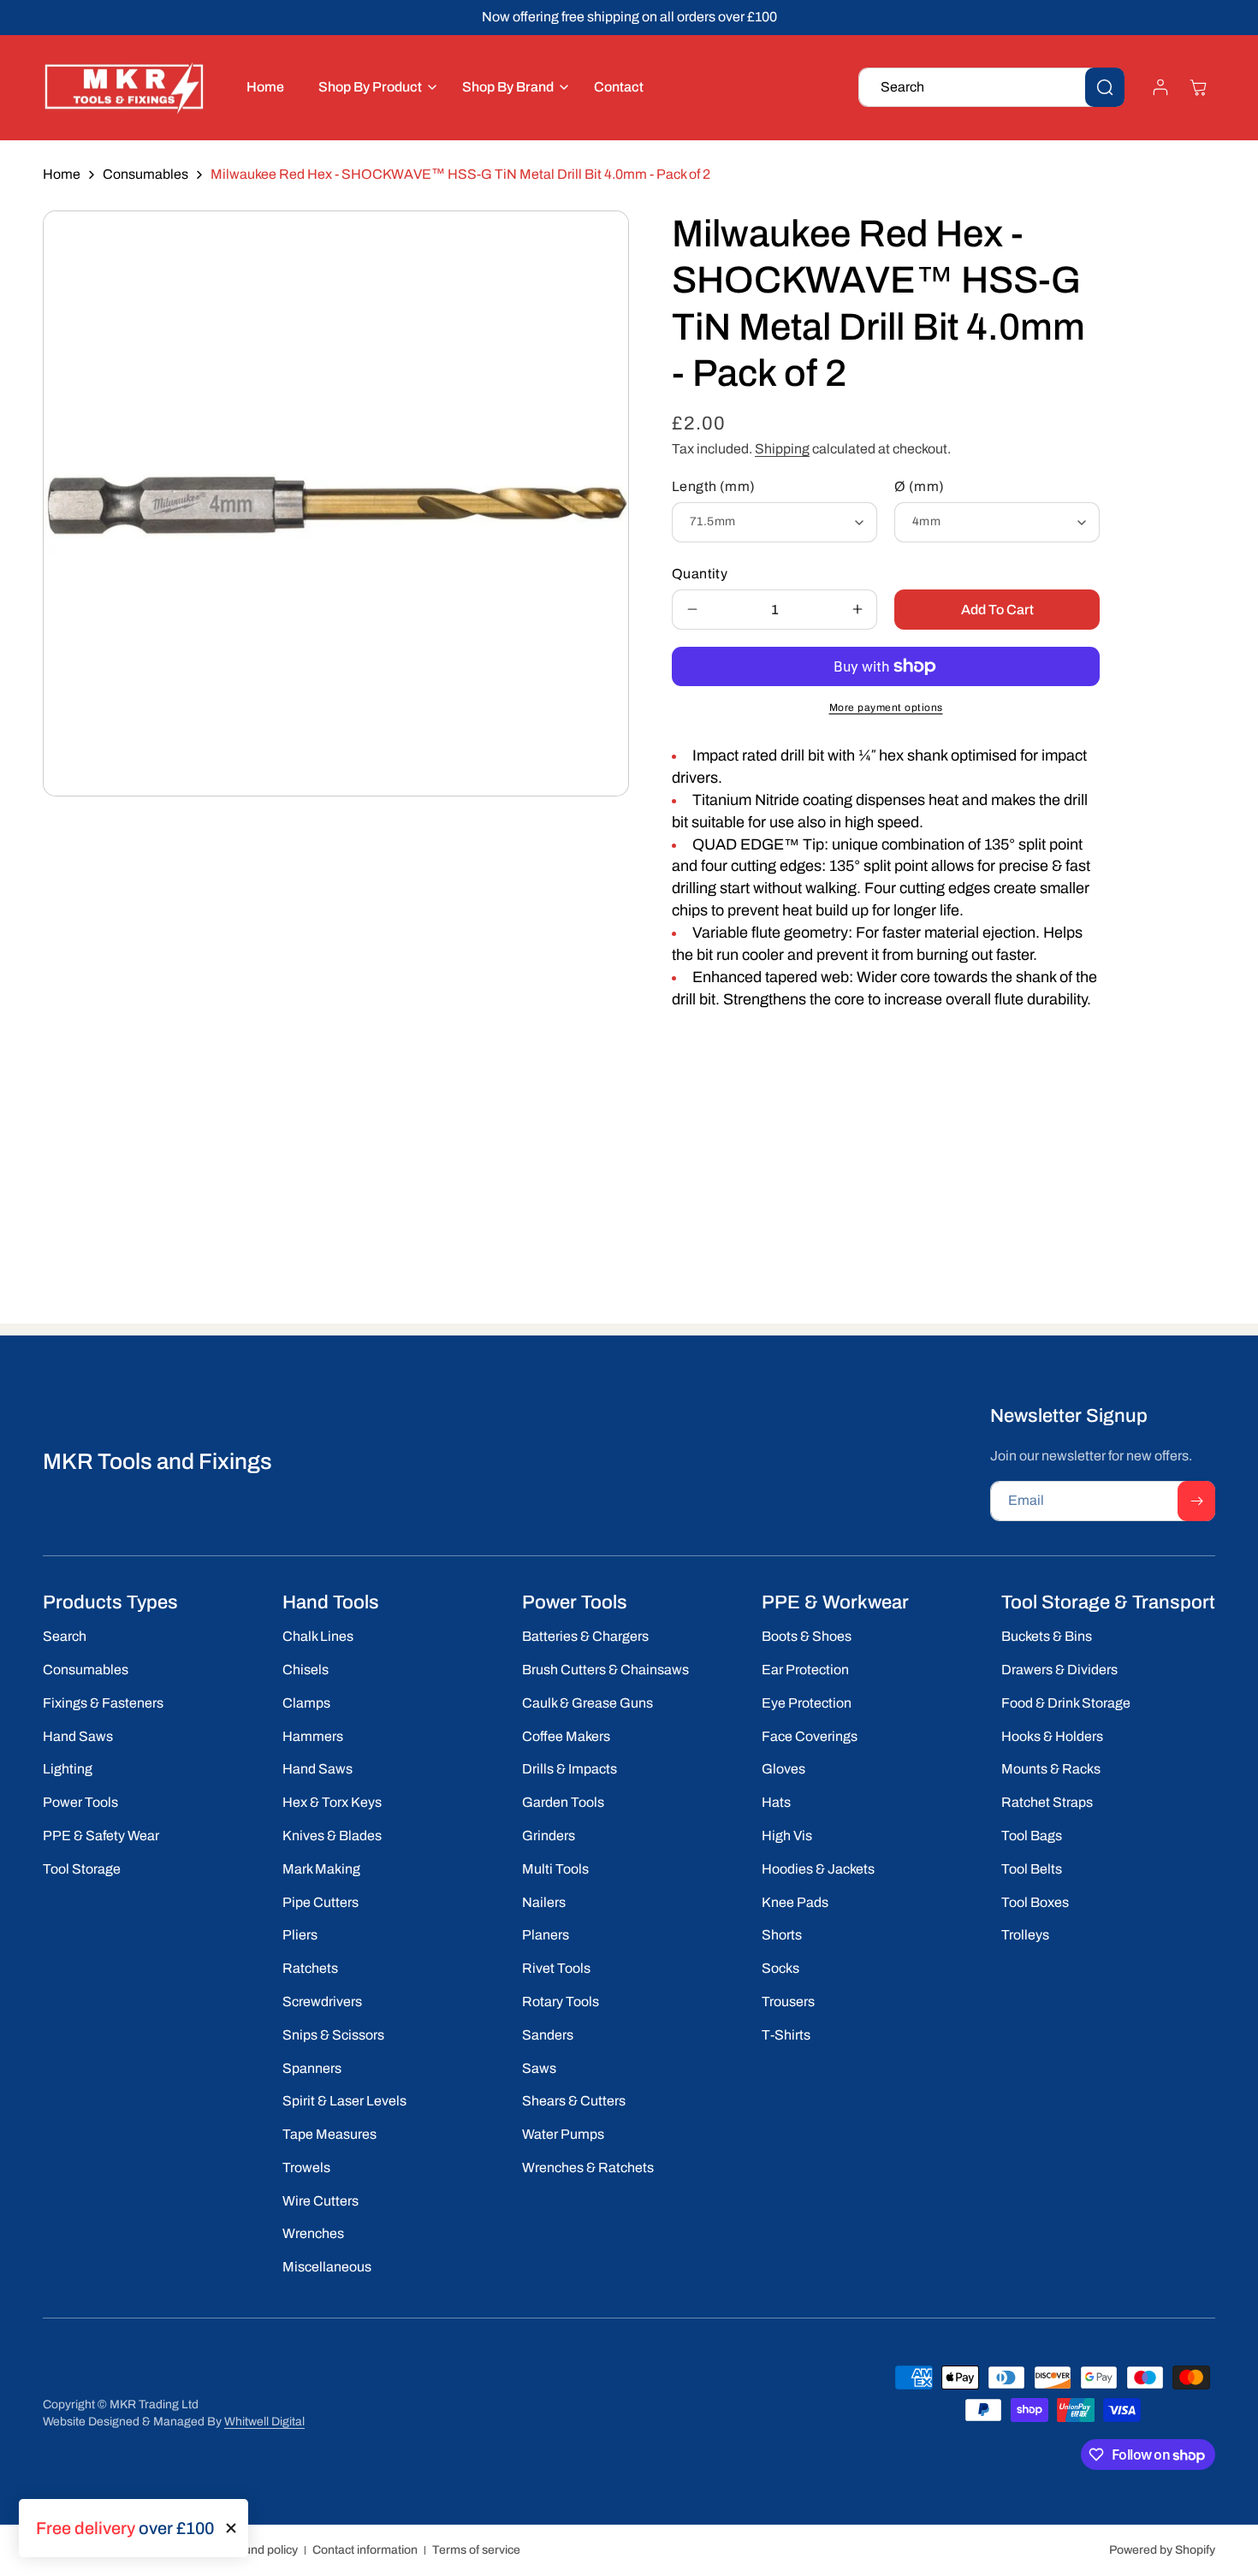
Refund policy (261, 2550)
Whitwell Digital (264, 2422)
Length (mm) (713, 486)
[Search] (1105, 87)
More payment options (886, 708)
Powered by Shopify (1162, 2550)
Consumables (145, 174)
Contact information (365, 2550)
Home (62, 174)
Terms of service (476, 2550)
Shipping (782, 449)
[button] (373, 88)
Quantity (700, 574)
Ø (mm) (919, 486)
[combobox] (991, 87)
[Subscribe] (1196, 1501)
